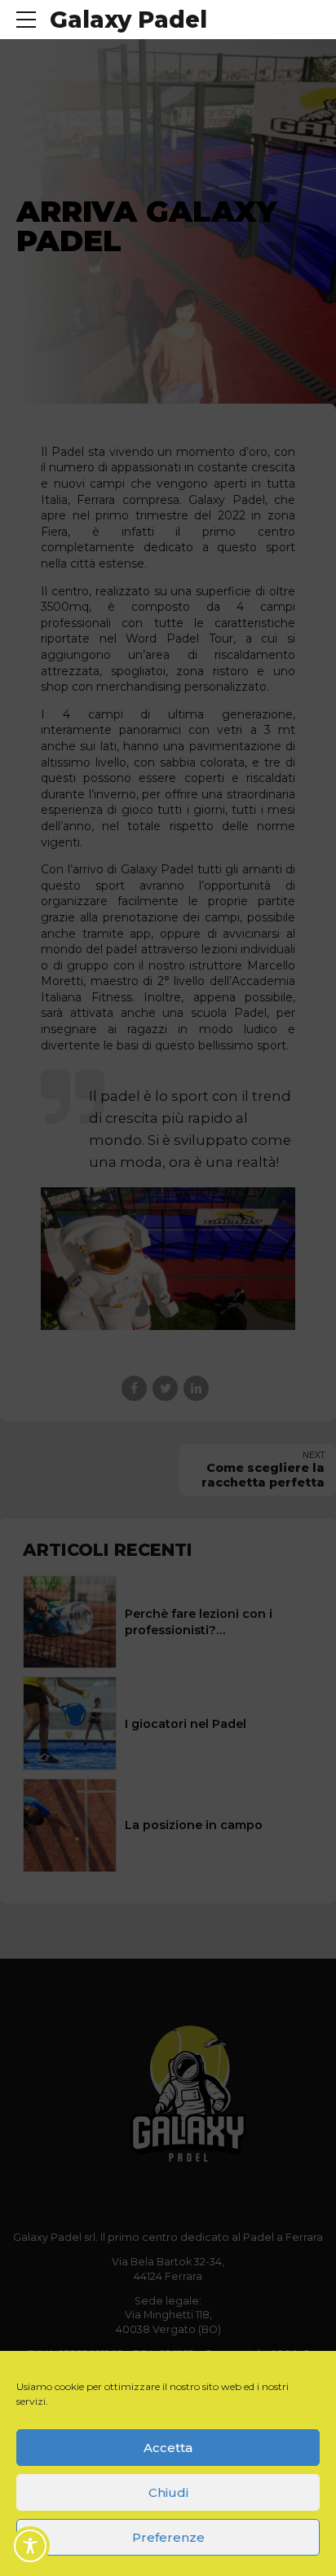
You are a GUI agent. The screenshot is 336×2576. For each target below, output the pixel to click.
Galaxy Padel (128, 20)
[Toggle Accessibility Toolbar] (30, 2546)
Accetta (168, 2448)
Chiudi (168, 2492)
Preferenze (168, 2537)
